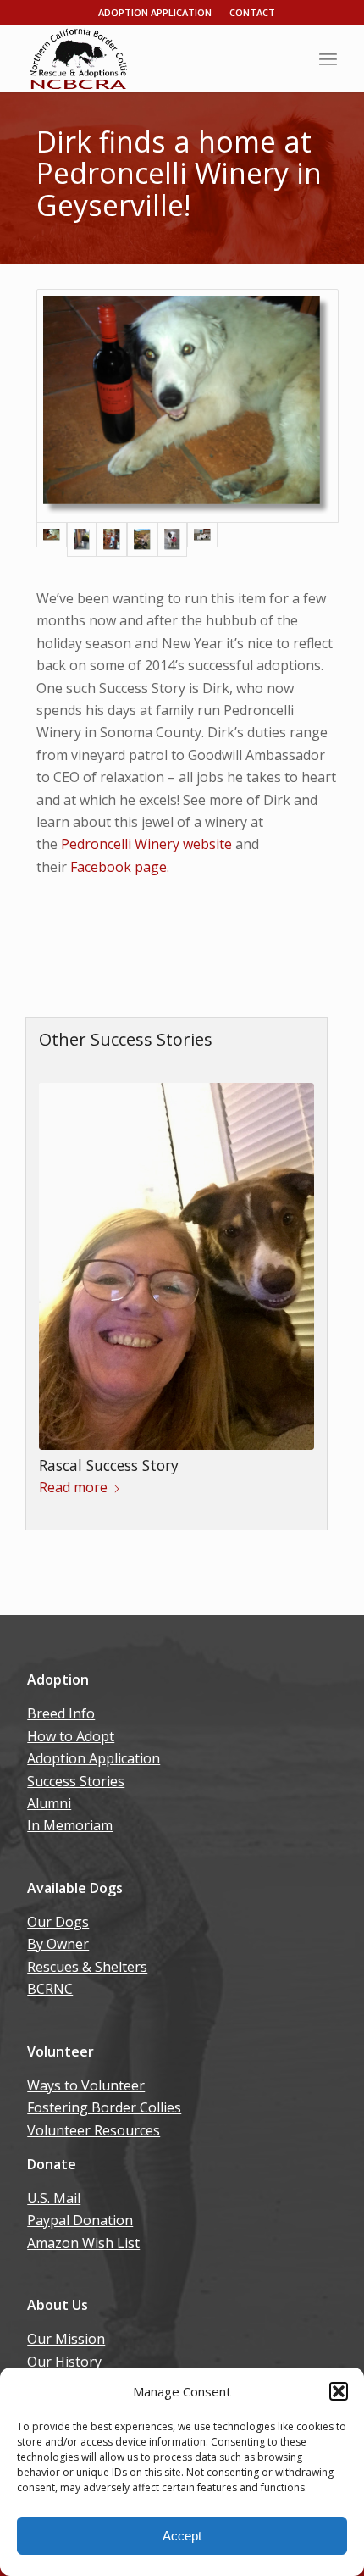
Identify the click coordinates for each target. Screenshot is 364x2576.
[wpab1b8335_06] (142, 540)
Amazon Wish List (83, 2243)
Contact (252, 12)
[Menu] (328, 58)
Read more (73, 1487)
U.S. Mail (54, 2198)
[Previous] (64, 1247)
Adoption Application (155, 12)
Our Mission (66, 2339)
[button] (339, 2391)
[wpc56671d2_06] (112, 540)
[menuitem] (328, 58)
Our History (64, 2362)
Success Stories (76, 1781)
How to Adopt (71, 1736)
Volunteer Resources (94, 2130)
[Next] (289, 1247)
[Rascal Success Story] (176, 1266)
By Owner (58, 1944)
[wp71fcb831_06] (82, 540)
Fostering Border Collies (104, 2107)
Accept (182, 2536)
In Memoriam (70, 1825)
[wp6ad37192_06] (173, 540)
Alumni (49, 1803)
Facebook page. (120, 867)
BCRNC (50, 1989)
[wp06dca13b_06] (151, 58)
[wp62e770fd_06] (202, 540)
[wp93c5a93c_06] (188, 405)
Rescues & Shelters (87, 1967)
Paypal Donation (80, 2220)
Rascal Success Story (109, 1465)
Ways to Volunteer (86, 2085)
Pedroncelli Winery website (146, 844)
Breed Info (61, 1713)
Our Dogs (58, 1922)
